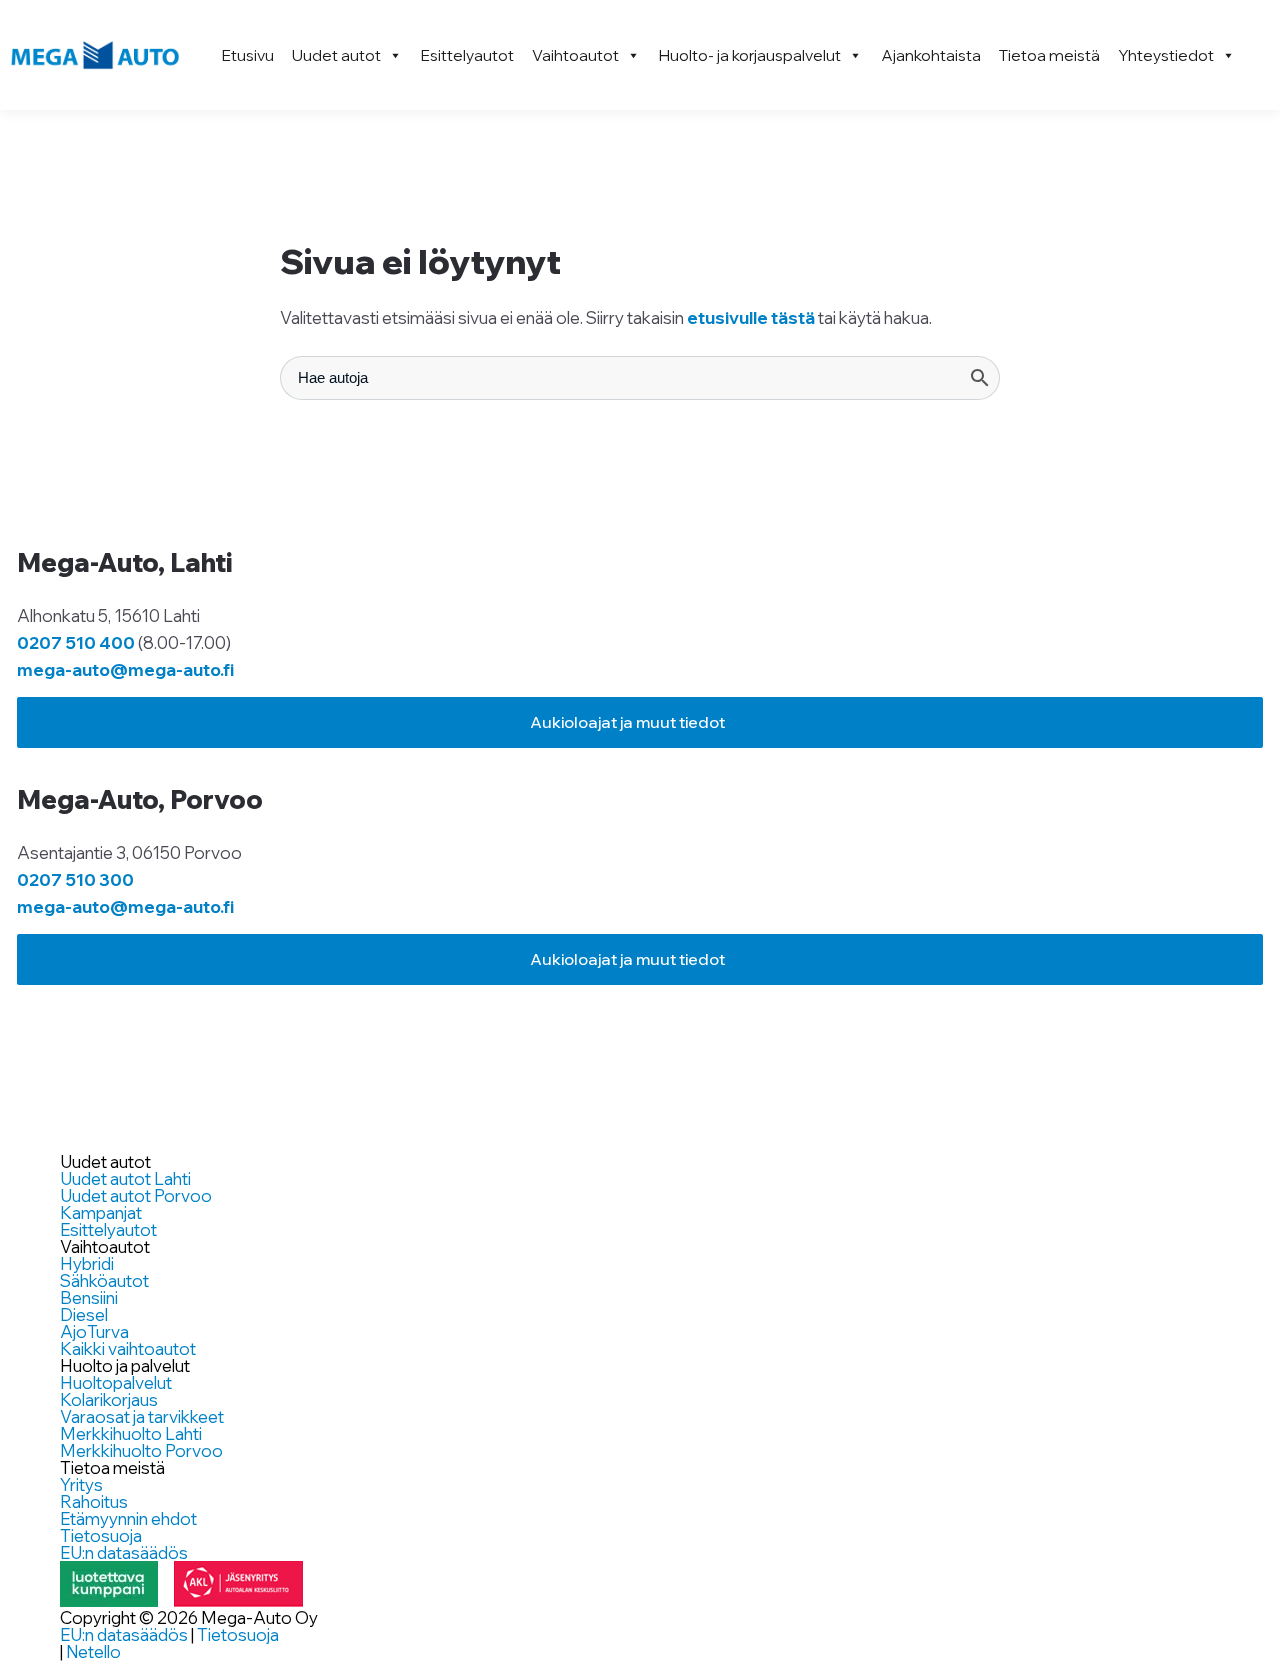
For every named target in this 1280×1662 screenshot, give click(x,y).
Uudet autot (336, 55)
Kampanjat (101, 1212)
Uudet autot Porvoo (136, 1195)
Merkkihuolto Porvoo (141, 1450)
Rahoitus (94, 1501)
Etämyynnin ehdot (128, 1518)
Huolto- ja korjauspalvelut (750, 55)
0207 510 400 (76, 642)
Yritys (81, 1484)
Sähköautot (104, 1280)
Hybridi (87, 1263)
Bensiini (89, 1297)
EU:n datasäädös (124, 1552)
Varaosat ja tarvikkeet (142, 1416)
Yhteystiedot (1166, 55)
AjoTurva (94, 1331)
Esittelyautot (467, 55)
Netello (93, 1651)
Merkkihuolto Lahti (131, 1433)
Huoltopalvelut (116, 1382)
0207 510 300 (75, 879)
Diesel (84, 1314)
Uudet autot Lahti (125, 1178)
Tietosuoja (101, 1535)
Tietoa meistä (1049, 55)
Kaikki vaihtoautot (128, 1348)
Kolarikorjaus (109, 1399)
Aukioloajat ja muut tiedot (627, 722)
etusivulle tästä (751, 317)
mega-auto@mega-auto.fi (125, 669)
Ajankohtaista (931, 55)
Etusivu (248, 55)
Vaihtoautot (575, 55)
